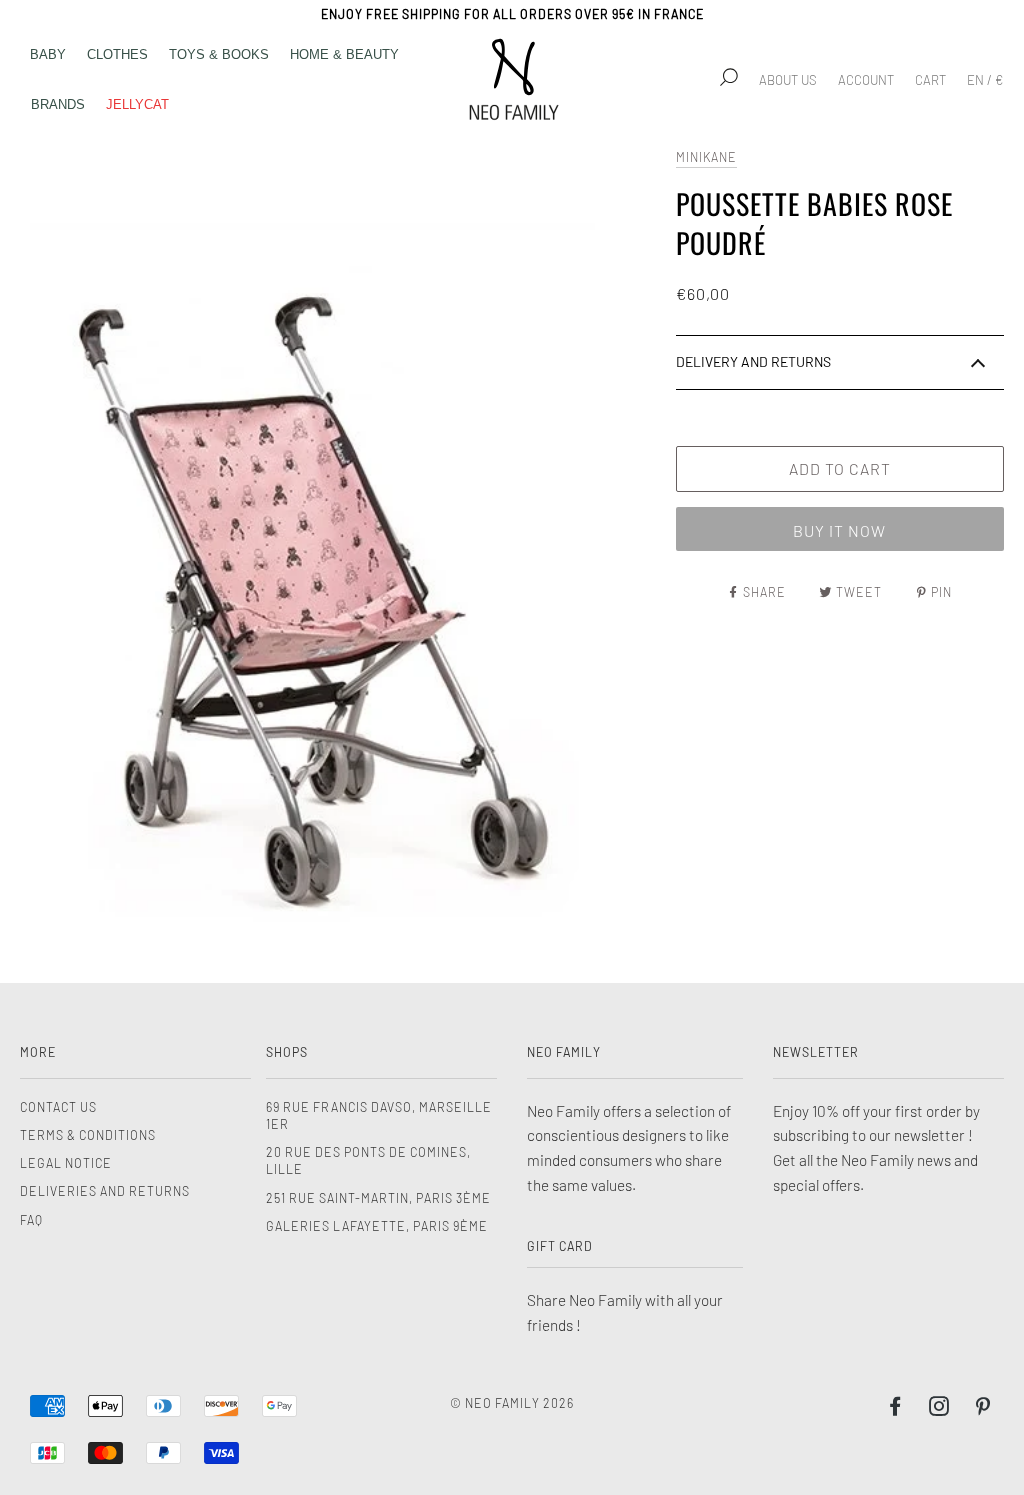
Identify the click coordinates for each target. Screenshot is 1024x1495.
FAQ (31, 1220)
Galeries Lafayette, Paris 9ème (377, 1226)
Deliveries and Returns (105, 1191)
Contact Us (58, 1107)
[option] (343, 543)
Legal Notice (66, 1163)
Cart (930, 80)
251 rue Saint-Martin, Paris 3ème (378, 1198)
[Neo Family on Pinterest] (983, 1409)
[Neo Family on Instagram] (939, 1409)
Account (866, 80)
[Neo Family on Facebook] (895, 1409)
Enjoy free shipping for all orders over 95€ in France (512, 14)
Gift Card (560, 1246)
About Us (788, 80)
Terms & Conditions (88, 1135)
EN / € (985, 80)
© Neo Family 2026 (512, 1403)
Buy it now (839, 530)
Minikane (706, 157)
